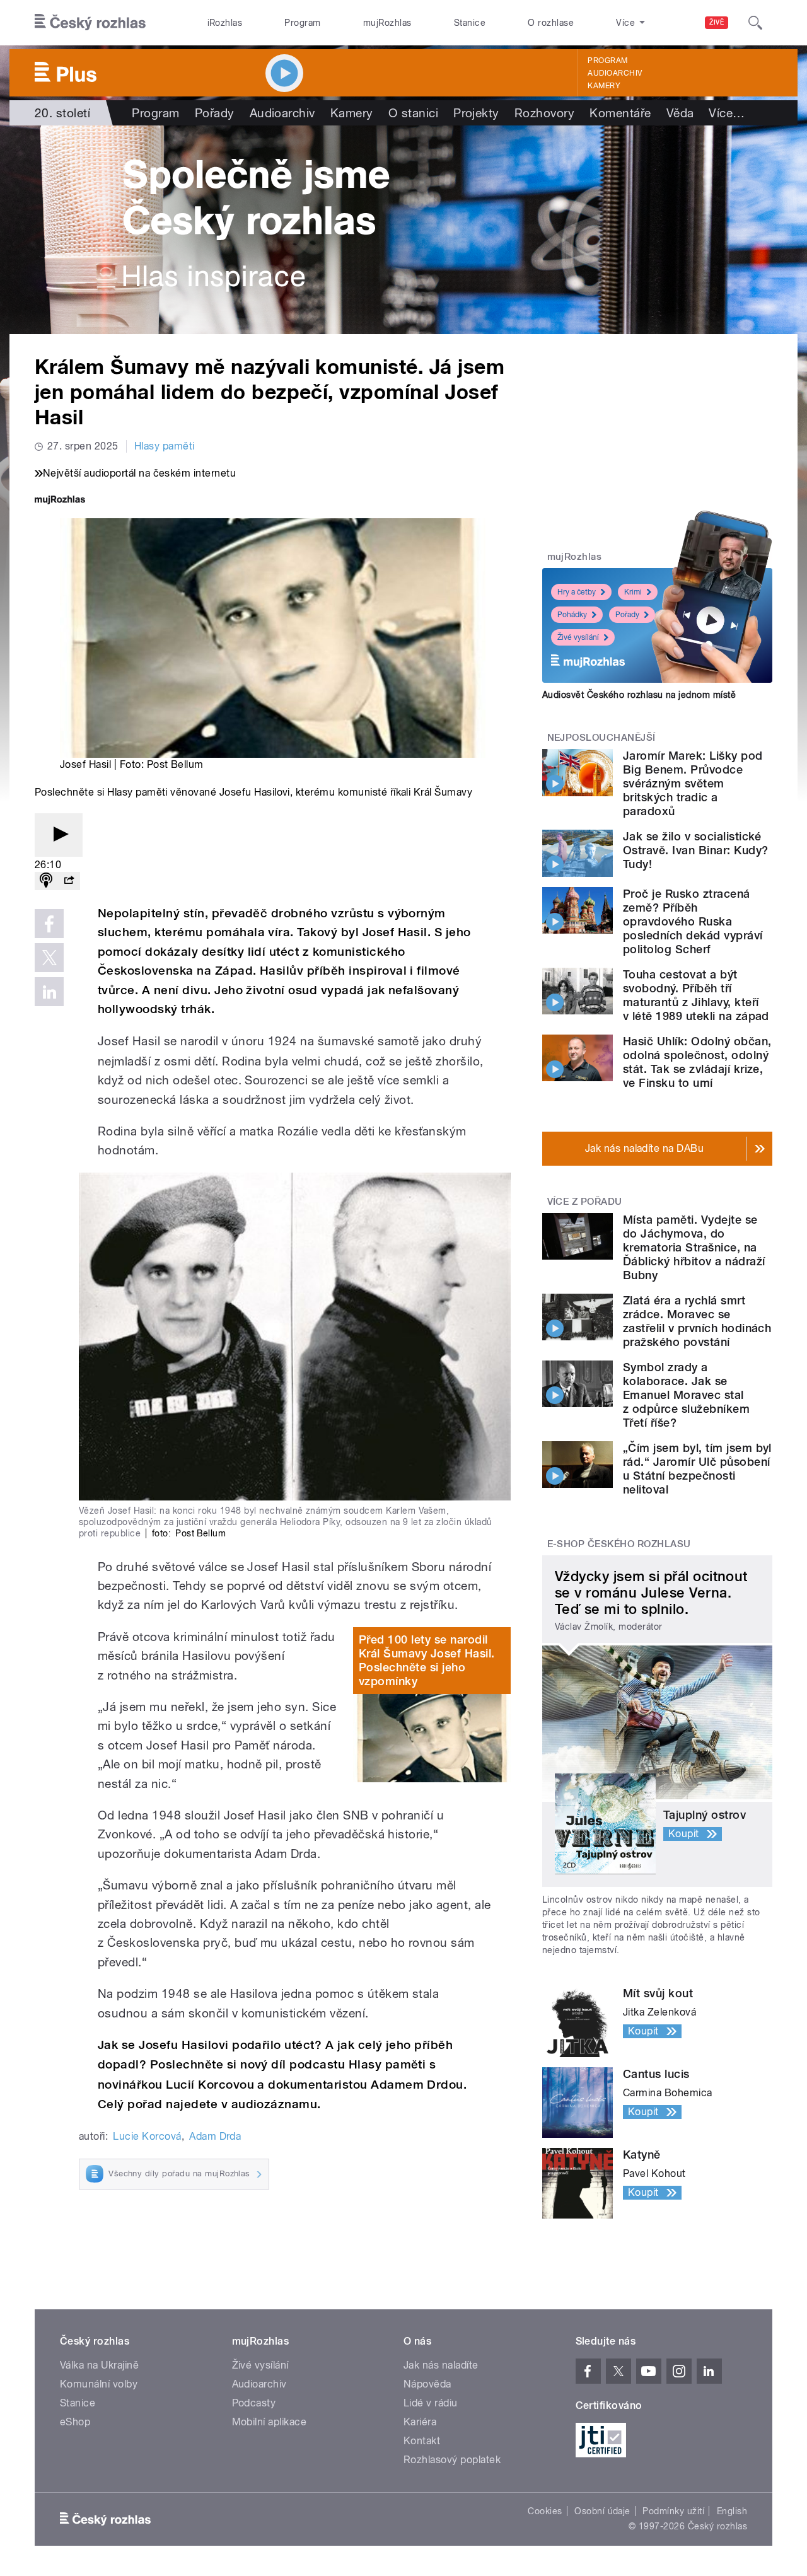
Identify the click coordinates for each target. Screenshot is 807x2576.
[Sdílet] (69, 881)
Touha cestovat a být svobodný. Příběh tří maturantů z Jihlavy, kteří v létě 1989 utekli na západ (696, 995)
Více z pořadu (585, 1202)
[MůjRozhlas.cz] (60, 501)
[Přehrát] (59, 835)
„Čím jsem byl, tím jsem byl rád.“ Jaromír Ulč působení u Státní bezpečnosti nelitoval (697, 1469)
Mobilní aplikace (270, 2422)
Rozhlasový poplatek (452, 2460)
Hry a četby (577, 592)
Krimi (633, 592)
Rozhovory (544, 113)
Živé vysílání (578, 637)
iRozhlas (225, 23)
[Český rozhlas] (90, 23)
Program (302, 23)
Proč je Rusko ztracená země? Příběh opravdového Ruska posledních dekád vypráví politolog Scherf (693, 921)
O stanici (413, 113)
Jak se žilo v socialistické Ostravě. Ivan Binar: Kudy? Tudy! (695, 850)
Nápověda (427, 2384)
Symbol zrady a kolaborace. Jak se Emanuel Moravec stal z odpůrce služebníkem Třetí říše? (686, 1395)
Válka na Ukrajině (99, 2365)
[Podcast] (46, 881)
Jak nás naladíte (441, 2365)
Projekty (476, 113)
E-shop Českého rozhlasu (619, 1544)
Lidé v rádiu (431, 2403)
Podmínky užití (673, 2511)
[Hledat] (755, 23)
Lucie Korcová (147, 2136)
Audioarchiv (615, 73)
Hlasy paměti (165, 446)
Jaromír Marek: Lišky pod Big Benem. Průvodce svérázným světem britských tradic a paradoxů (693, 783)
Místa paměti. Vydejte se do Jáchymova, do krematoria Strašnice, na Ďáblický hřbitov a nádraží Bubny (694, 1247)
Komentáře (620, 113)
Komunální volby (99, 2384)
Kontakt (422, 2441)
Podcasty (254, 2403)
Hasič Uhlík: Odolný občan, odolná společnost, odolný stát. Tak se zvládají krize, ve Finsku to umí (697, 1062)
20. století (62, 113)
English (732, 2511)
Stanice (470, 23)
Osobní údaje (602, 2511)
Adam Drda (215, 2136)
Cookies (545, 2511)
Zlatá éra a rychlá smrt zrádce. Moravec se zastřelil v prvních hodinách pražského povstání (697, 1321)
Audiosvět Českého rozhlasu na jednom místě (639, 695)
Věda (680, 113)
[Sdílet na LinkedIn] (49, 992)
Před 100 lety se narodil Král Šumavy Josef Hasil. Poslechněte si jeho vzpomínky (427, 1660)
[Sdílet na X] (49, 958)
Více (727, 113)
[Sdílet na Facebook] (49, 924)
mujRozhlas (387, 23)
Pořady (215, 113)
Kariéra (420, 2422)
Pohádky (572, 615)
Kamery (604, 86)
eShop (75, 2422)
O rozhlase (551, 23)
